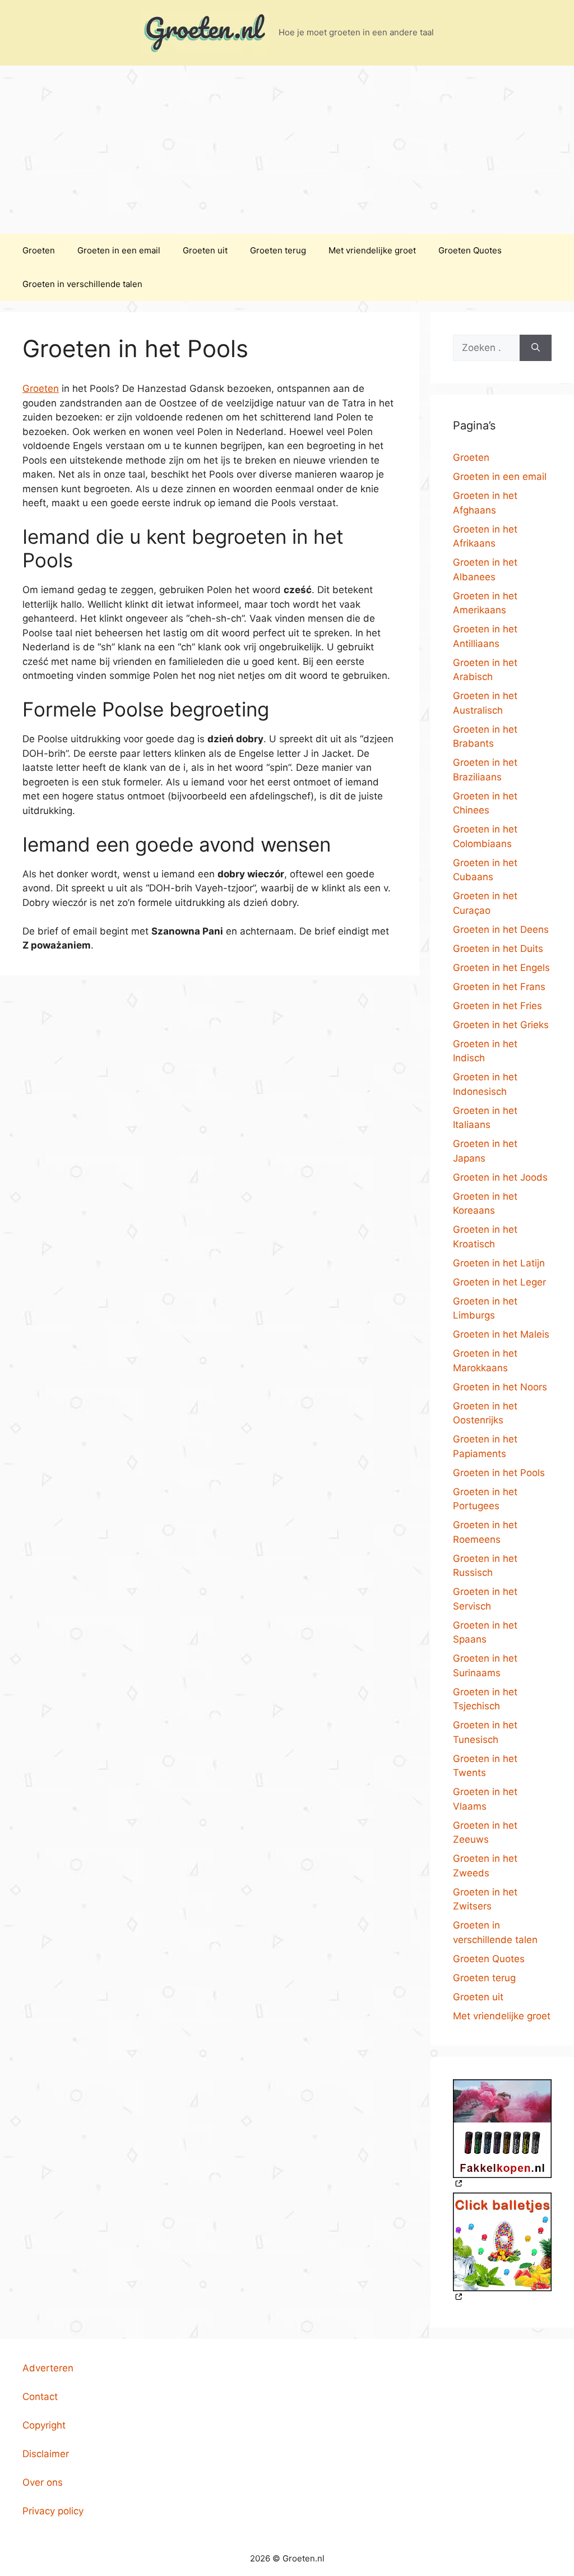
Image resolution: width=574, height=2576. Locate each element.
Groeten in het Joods (500, 1177)
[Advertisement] (287, 150)
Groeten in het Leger (499, 1282)
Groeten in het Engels (501, 968)
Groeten (39, 250)
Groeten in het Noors (500, 1387)
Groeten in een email (119, 250)
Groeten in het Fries (497, 1006)
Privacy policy (53, 2511)
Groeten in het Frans (499, 987)
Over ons (43, 2482)
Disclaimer (46, 2454)
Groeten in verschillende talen (82, 284)
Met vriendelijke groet (372, 250)
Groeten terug (278, 250)
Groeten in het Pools (499, 1473)
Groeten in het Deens (501, 929)
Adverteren (48, 2368)
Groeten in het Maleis (501, 1334)
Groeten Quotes (470, 250)
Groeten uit (205, 250)
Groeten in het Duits (498, 949)
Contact (40, 2397)
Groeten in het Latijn (499, 1263)
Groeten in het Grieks (501, 1025)
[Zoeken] (536, 348)
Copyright (44, 2425)
